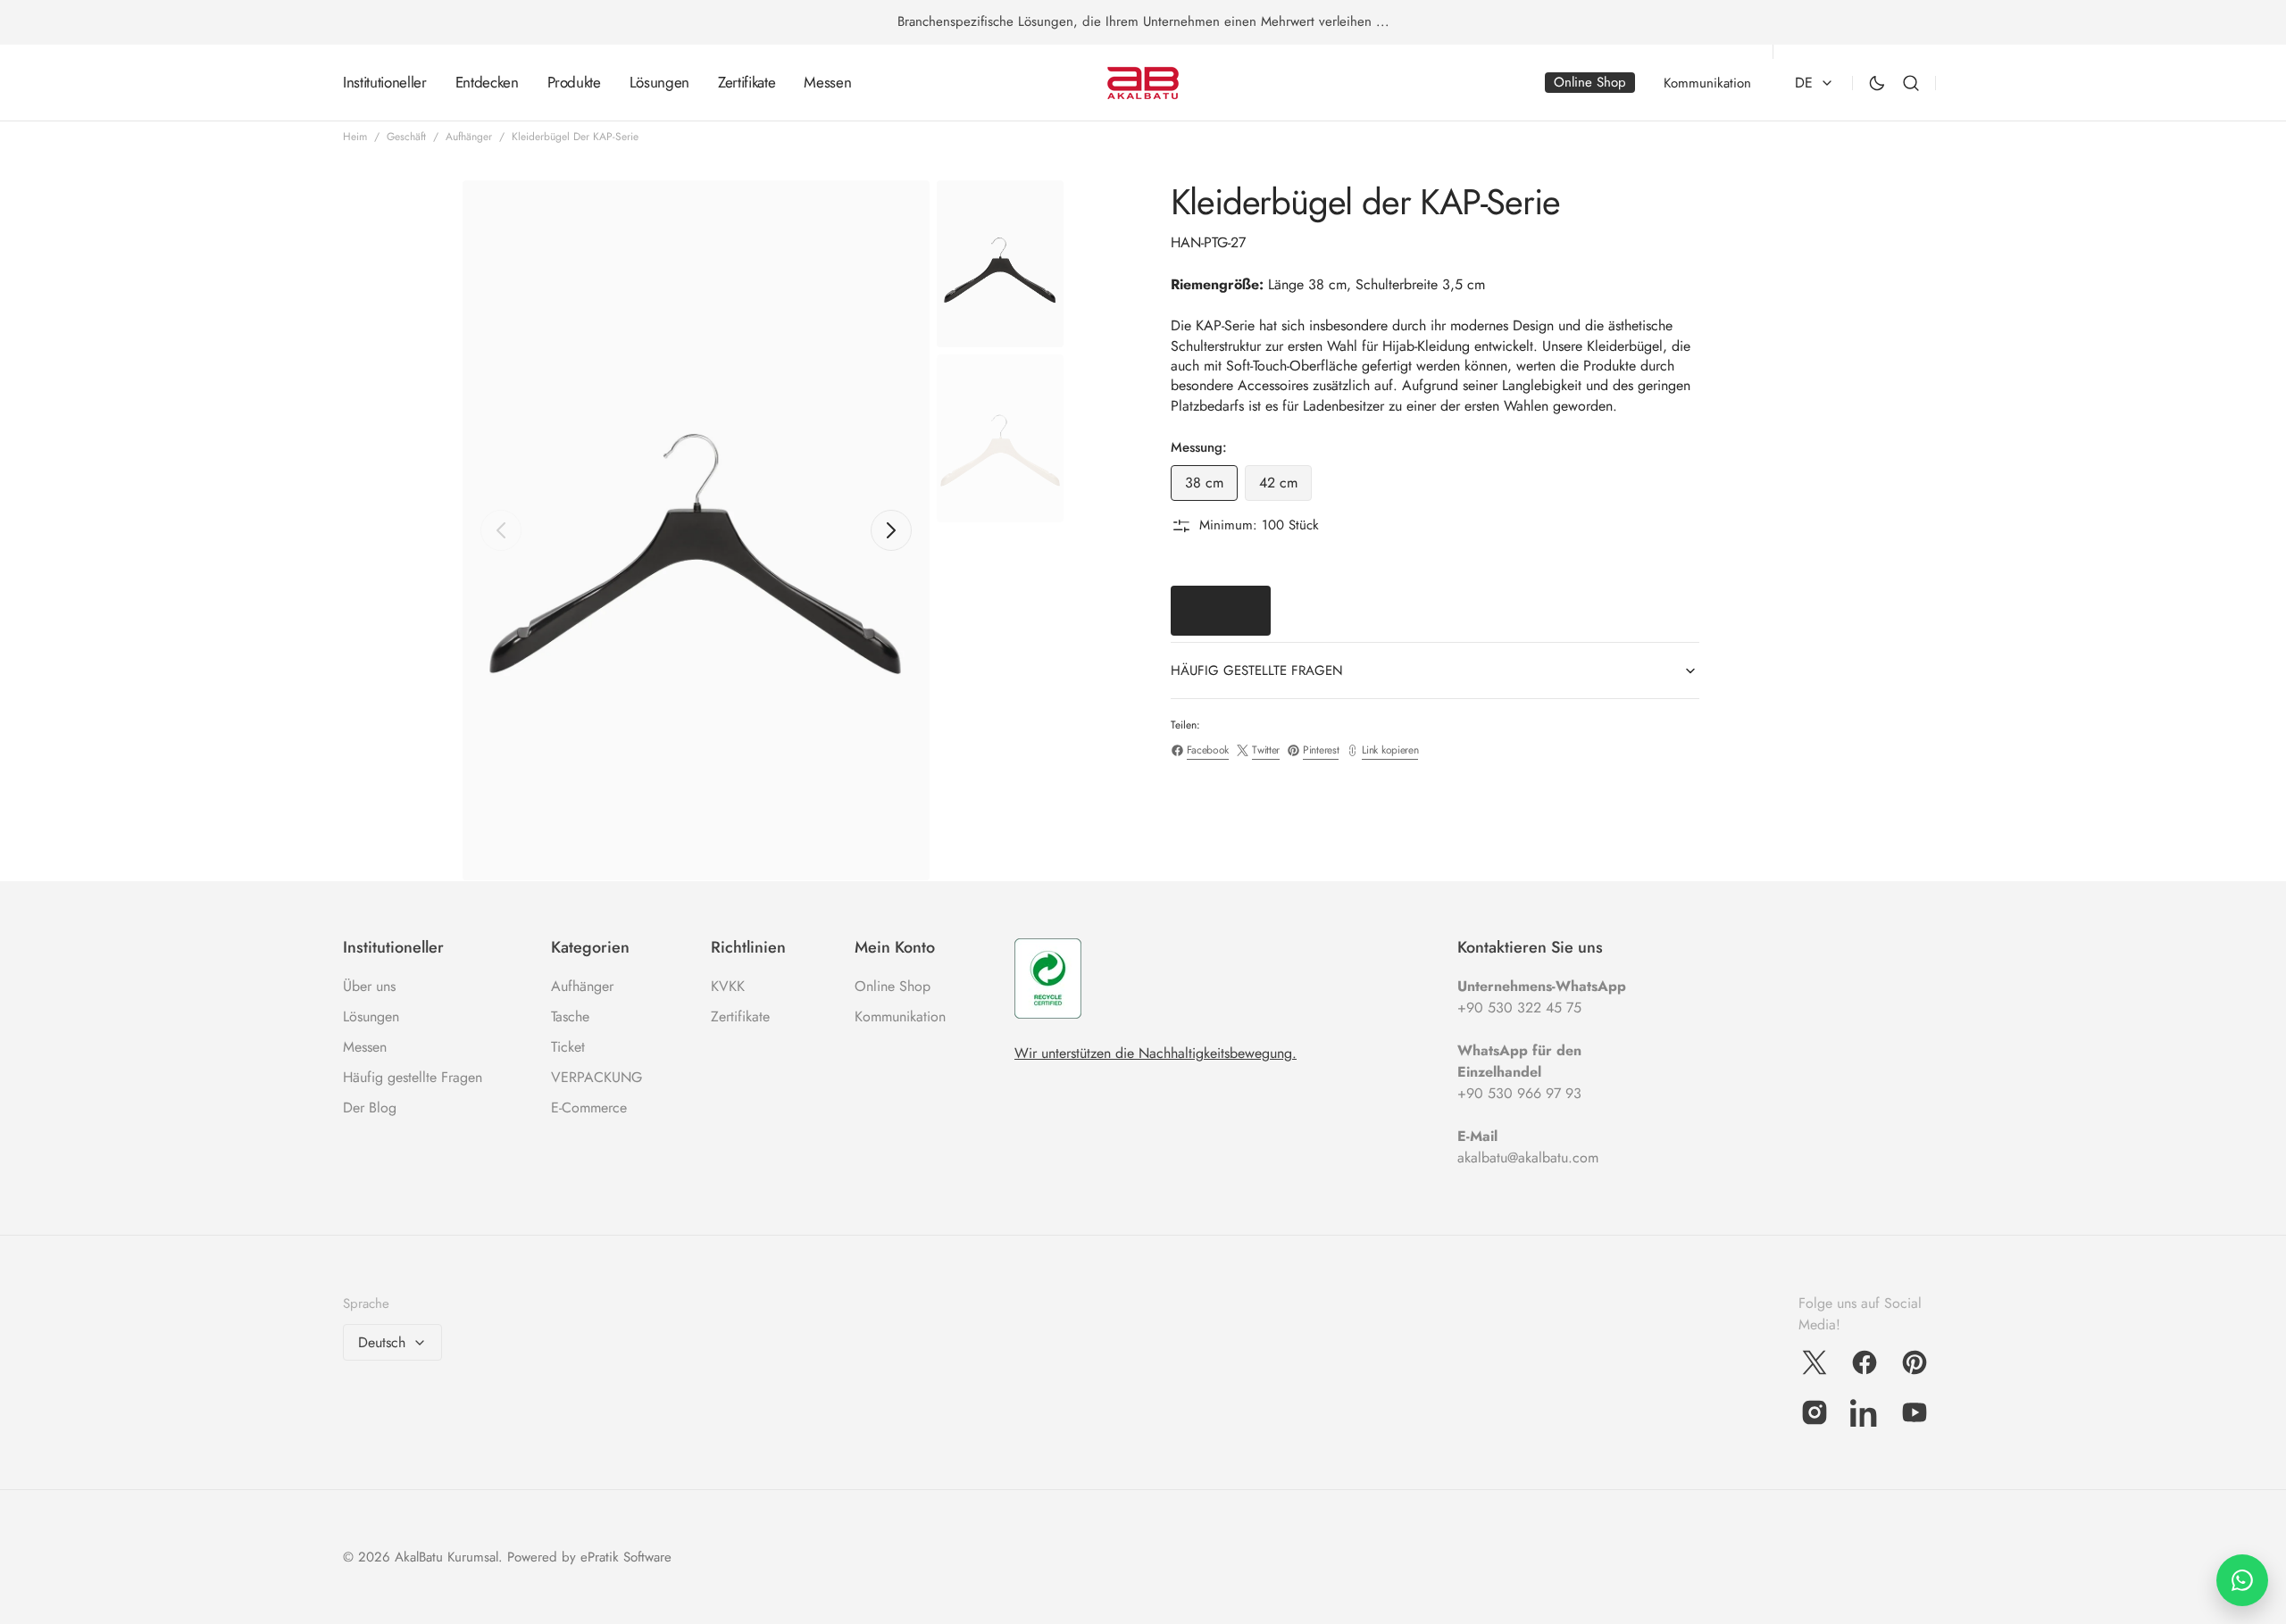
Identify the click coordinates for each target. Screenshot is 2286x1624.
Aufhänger (469, 137)
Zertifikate (740, 1016)
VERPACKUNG (597, 1077)
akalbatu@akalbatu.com (1528, 1158)
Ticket (568, 1047)
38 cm (1211, 487)
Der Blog (370, 1108)
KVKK (728, 986)
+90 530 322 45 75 (1519, 1008)
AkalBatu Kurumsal (446, 1557)
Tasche (570, 1016)
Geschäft (406, 137)
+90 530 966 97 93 (1519, 1093)
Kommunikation (900, 1016)
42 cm (1285, 487)
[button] (1911, 83)
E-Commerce (589, 1108)
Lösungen (371, 1016)
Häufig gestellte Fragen (413, 1077)
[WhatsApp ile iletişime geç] (2242, 1580)
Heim (355, 137)
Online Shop (893, 986)
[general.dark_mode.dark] (1877, 83)
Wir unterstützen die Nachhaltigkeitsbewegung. (1156, 1053)
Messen (365, 1047)
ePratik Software (626, 1557)
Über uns (369, 986)
